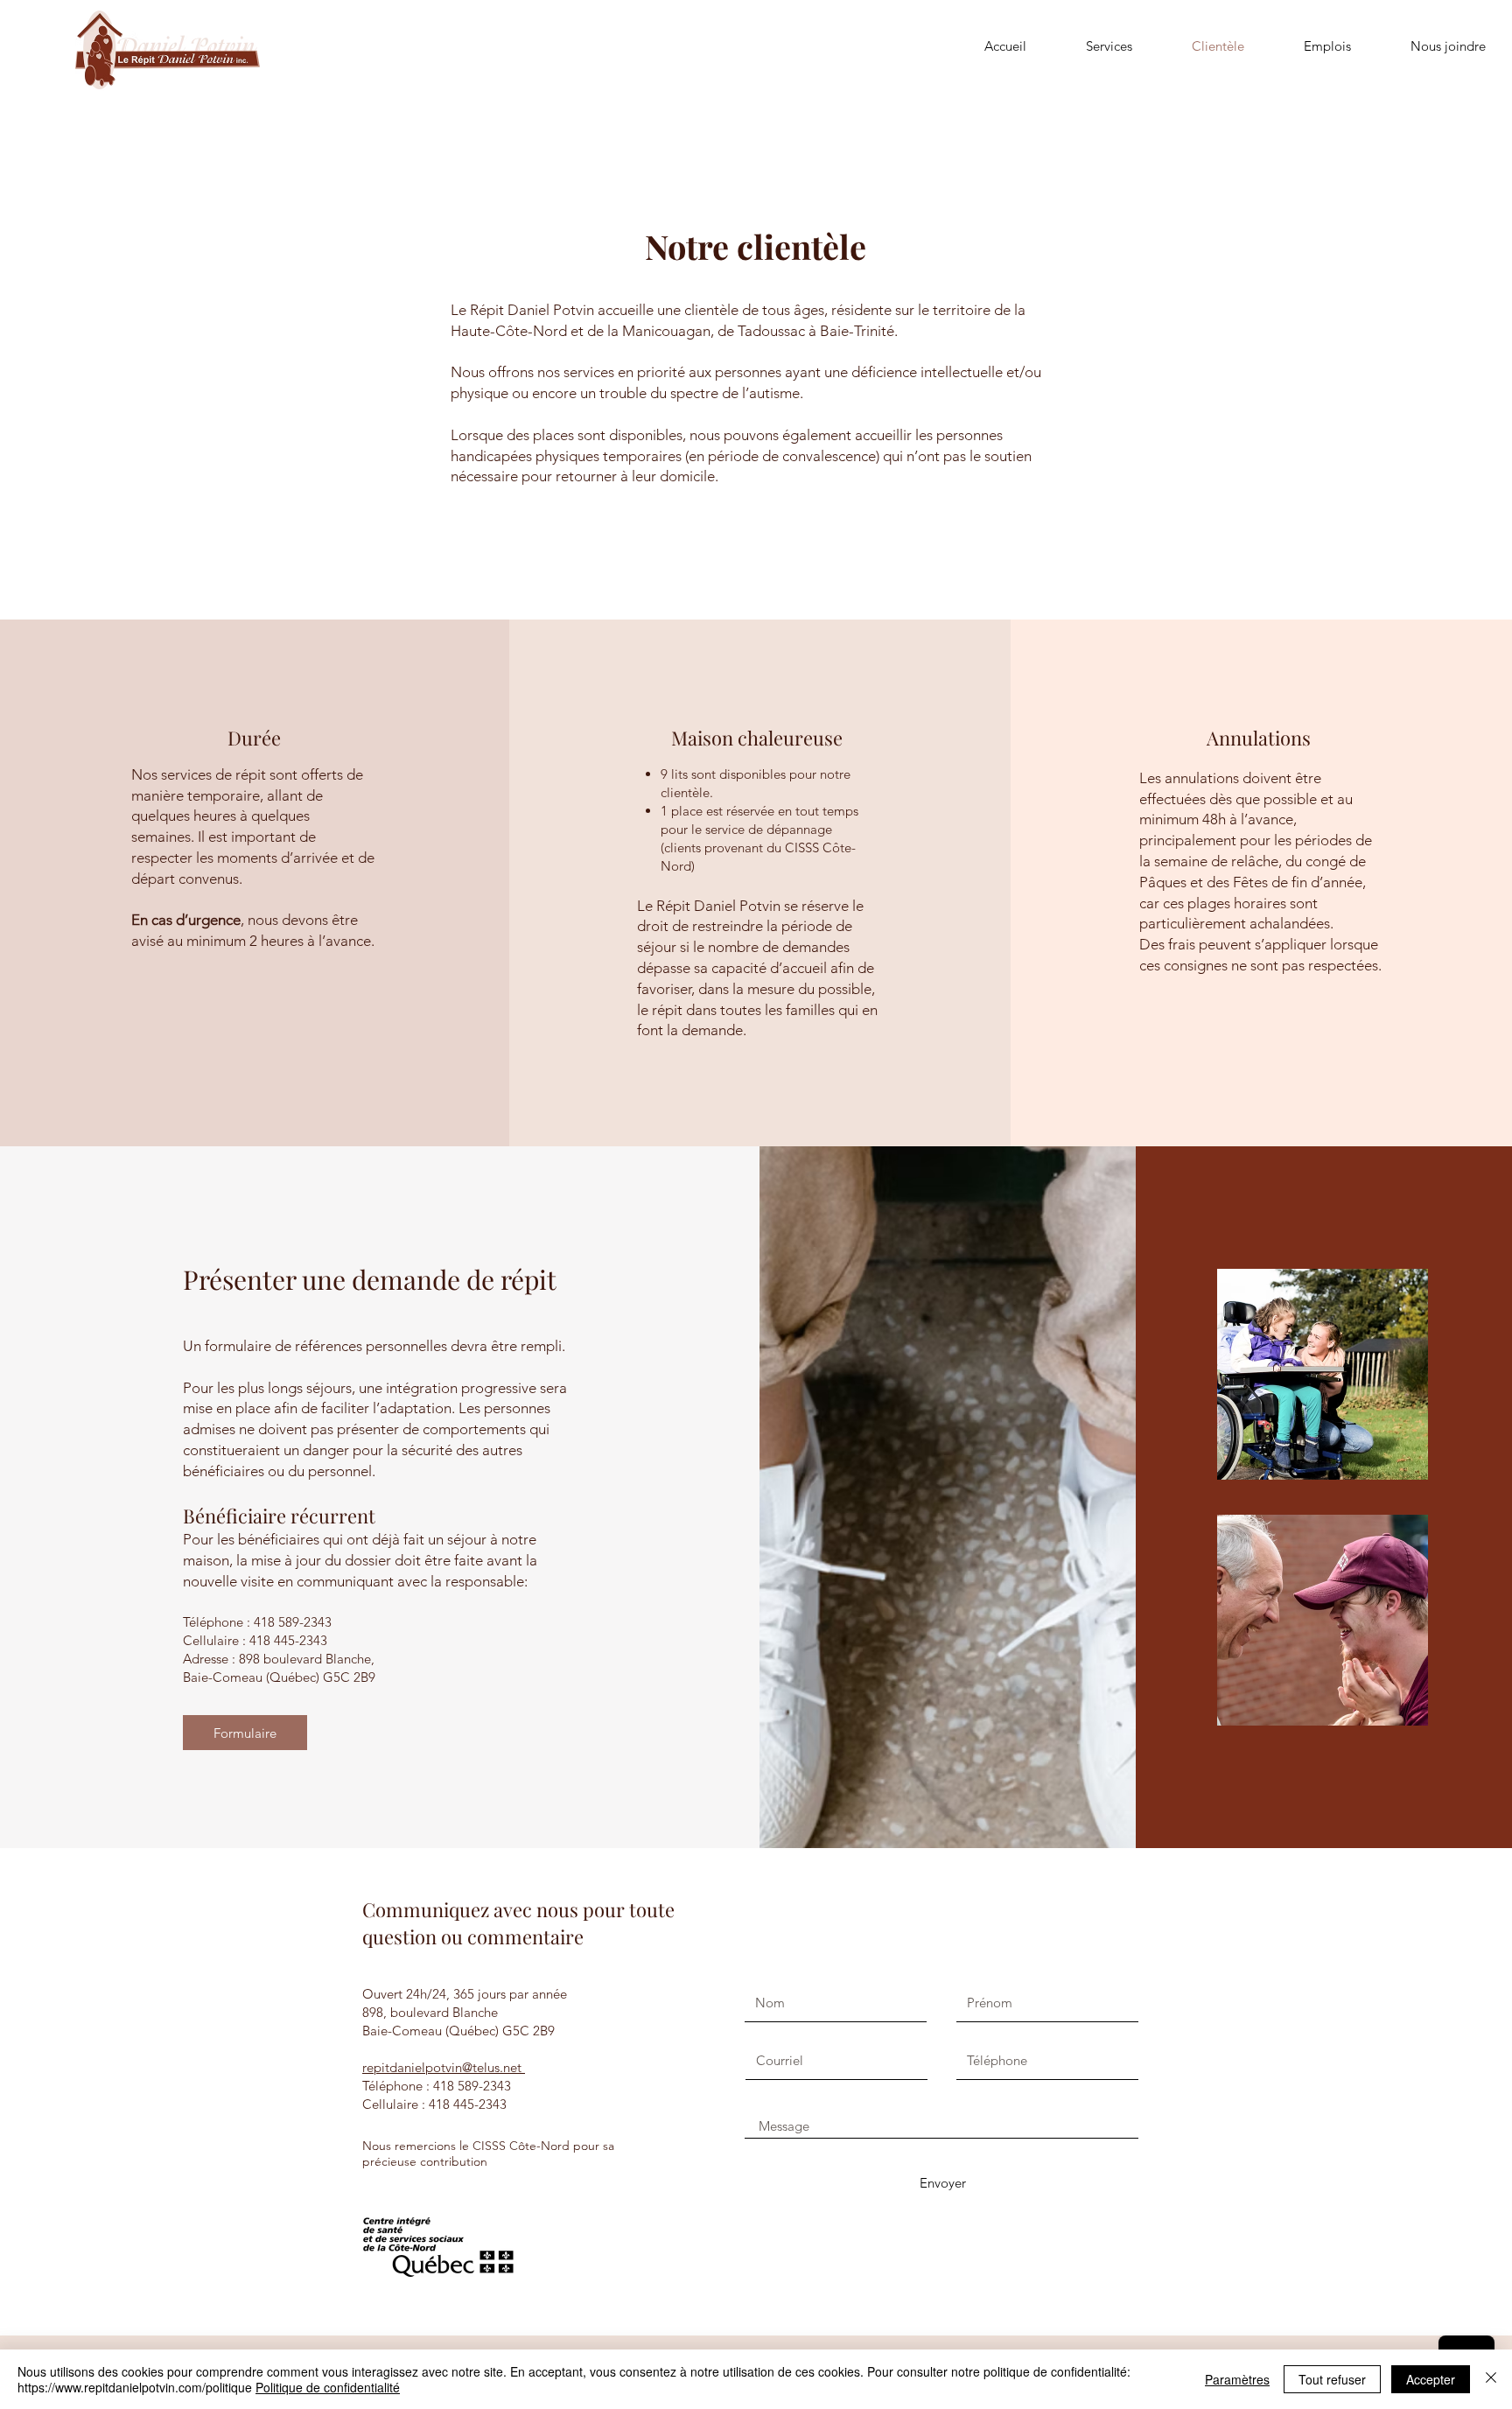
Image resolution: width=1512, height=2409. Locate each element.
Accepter (1431, 2379)
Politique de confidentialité (328, 2387)
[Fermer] (1491, 2379)
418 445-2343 (288, 1640)
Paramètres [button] (1237, 2379)
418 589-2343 (293, 1622)
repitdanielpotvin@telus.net (444, 2067)
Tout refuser (1332, 2379)
